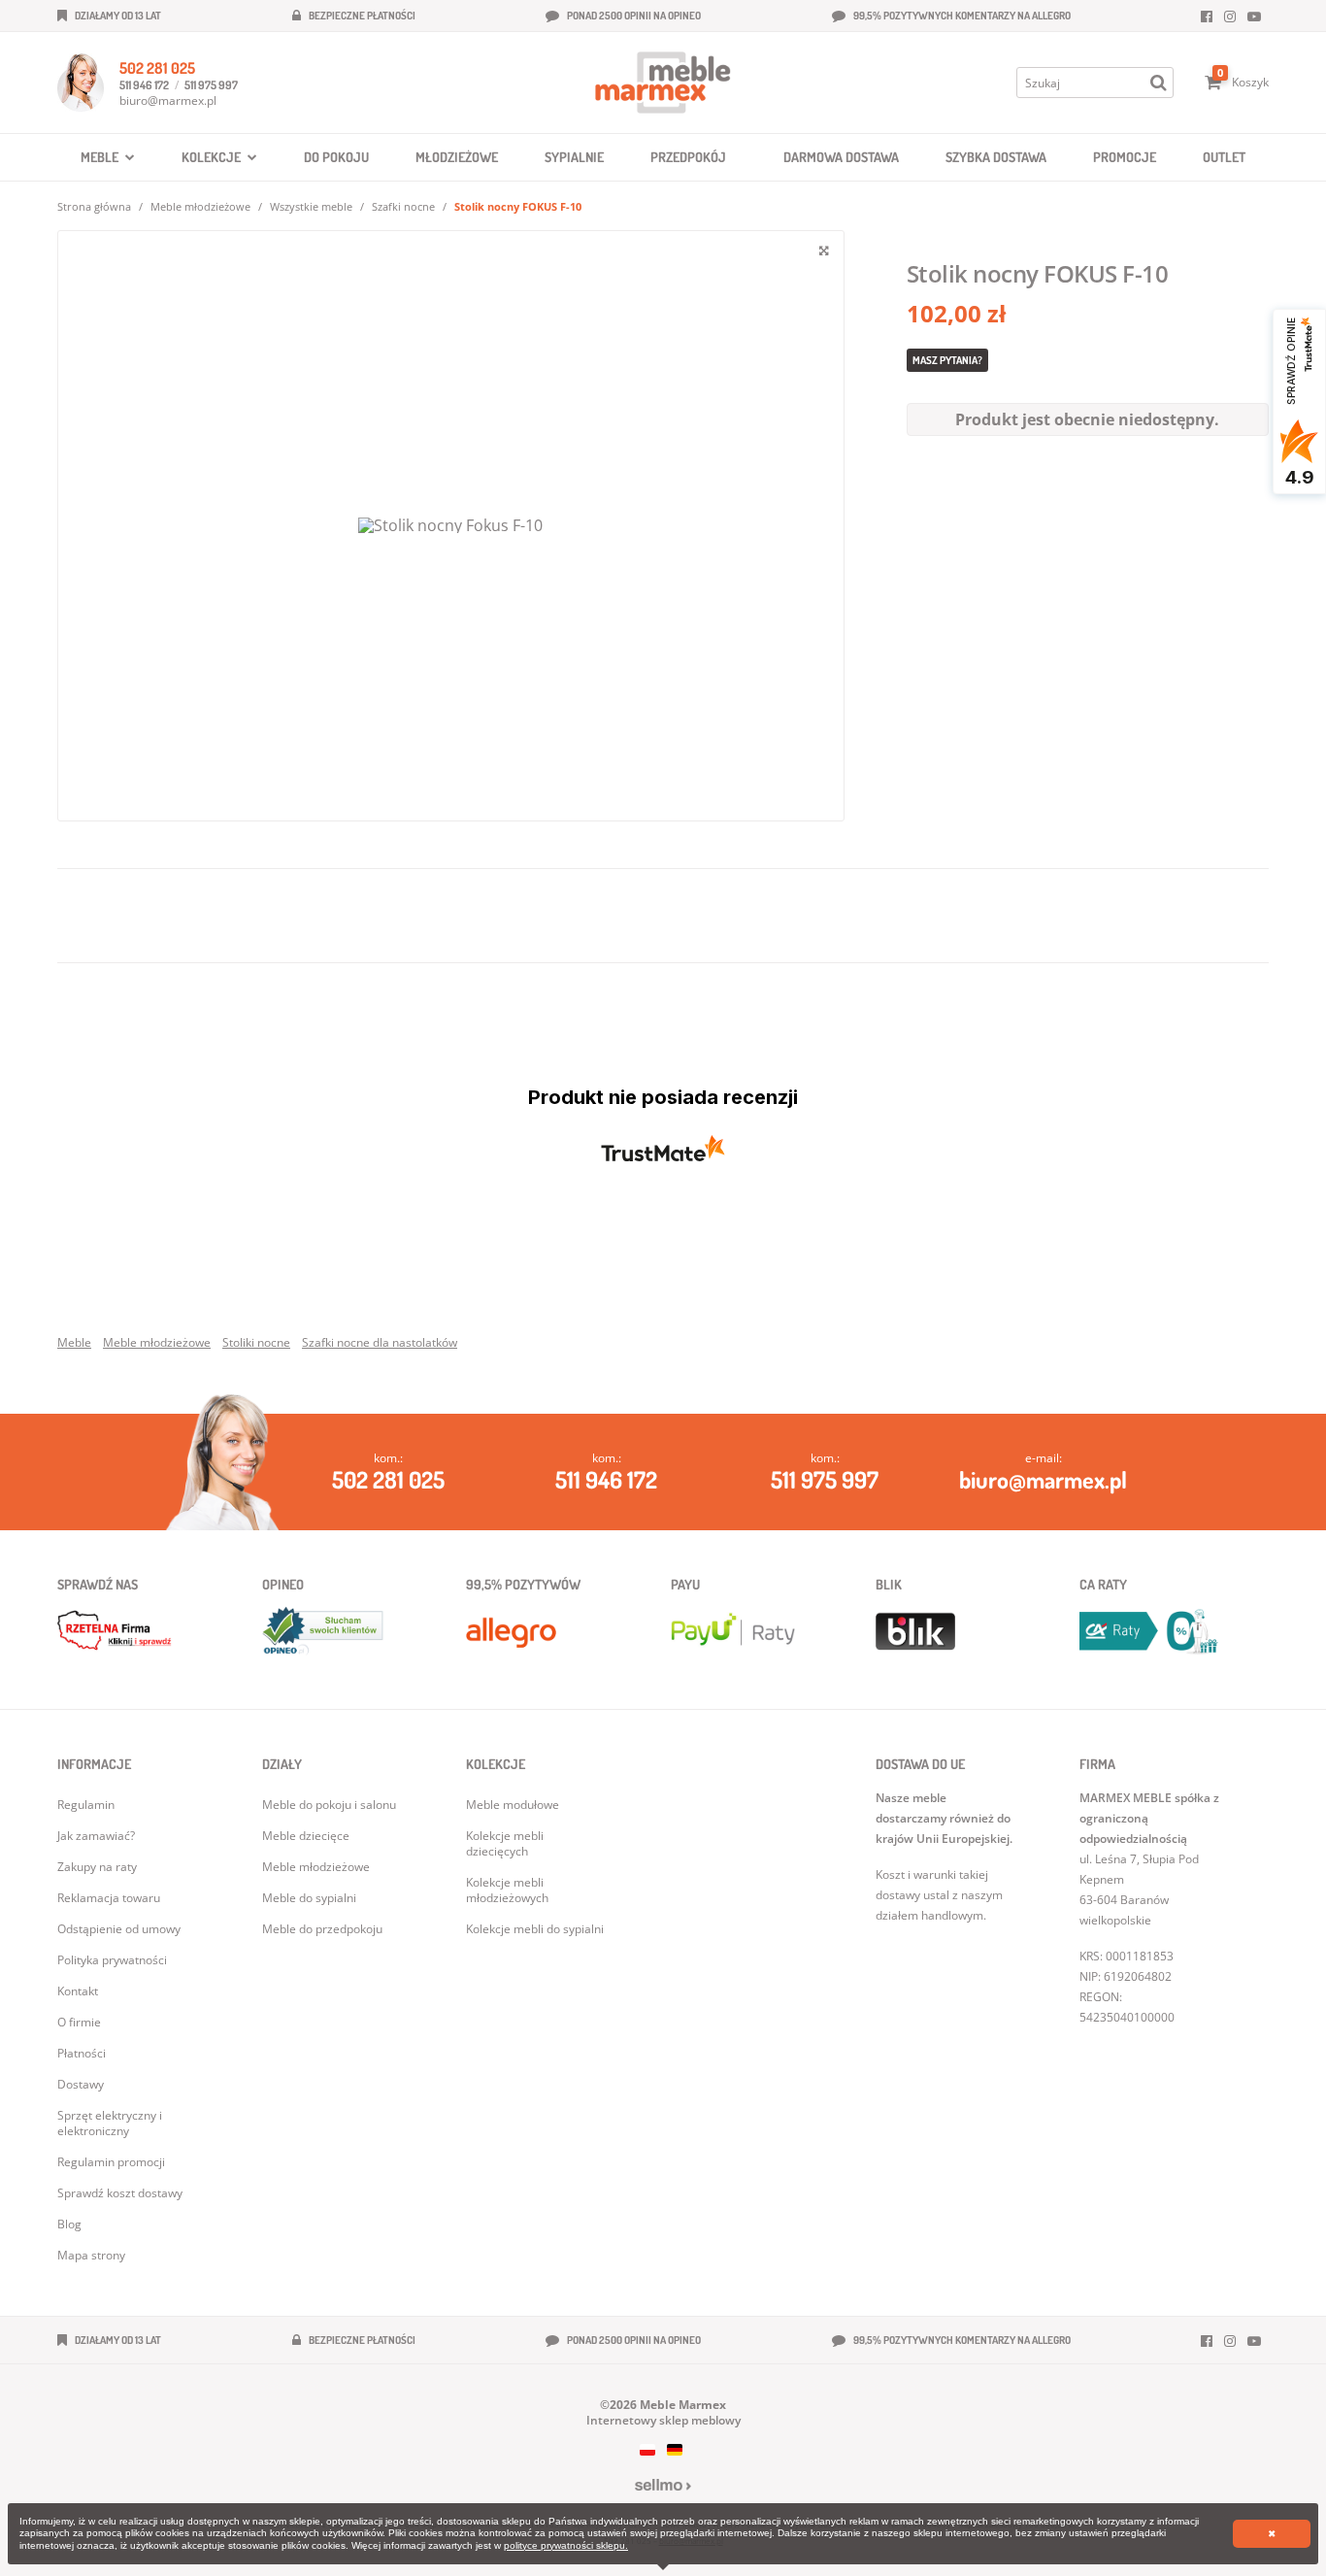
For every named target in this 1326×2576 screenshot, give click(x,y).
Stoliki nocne (256, 1342)
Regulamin (86, 1805)
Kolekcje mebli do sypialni (535, 1929)
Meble (74, 1342)
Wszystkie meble (311, 206)
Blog (69, 2224)
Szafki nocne (403, 206)
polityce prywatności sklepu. (566, 2545)
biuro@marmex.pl (168, 100)
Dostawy (81, 2084)
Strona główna (94, 206)
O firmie (79, 2022)
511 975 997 (211, 85)
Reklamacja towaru (109, 1898)
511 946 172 (144, 85)
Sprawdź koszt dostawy (120, 2193)
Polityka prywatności (112, 1960)
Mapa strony (91, 2255)
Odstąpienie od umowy (119, 1929)
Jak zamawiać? (96, 1836)
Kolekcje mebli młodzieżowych (507, 1890)
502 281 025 (157, 68)
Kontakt (78, 1991)
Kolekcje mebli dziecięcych (505, 1843)
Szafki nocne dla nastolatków (380, 1342)
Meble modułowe (513, 1805)
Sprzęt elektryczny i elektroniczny (110, 2123)
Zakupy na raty (97, 1867)
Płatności (82, 2053)
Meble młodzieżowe (200, 206)
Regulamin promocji (111, 2162)
